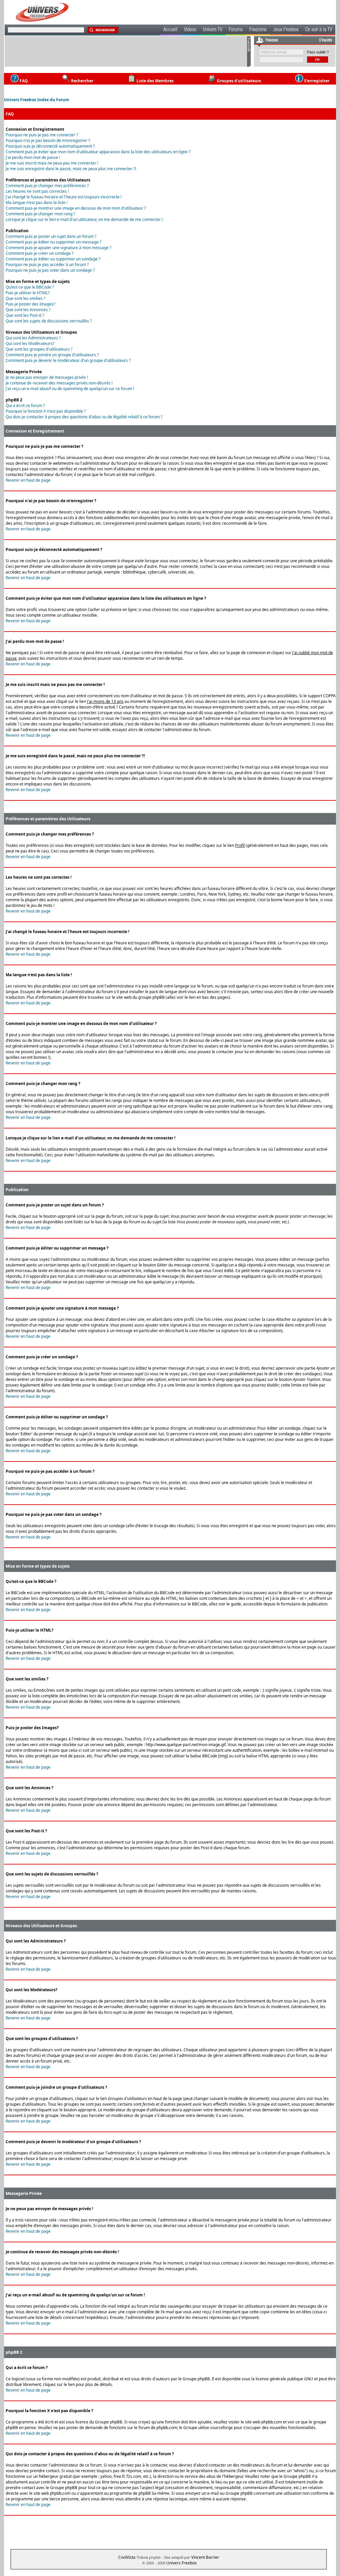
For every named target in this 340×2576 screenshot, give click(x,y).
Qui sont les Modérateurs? (30, 343)
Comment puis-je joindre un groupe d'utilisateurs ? (52, 355)
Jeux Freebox (286, 30)
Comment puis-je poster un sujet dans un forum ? (51, 236)
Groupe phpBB (196, 2379)
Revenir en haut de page (28, 480)
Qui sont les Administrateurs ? (33, 338)
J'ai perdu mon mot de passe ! (33, 157)
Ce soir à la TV (319, 30)
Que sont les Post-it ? (25, 315)
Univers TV (212, 30)
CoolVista (127, 2557)
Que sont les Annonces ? (28, 310)
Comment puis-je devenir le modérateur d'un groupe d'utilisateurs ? (68, 360)
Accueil (170, 30)
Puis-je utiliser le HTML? (28, 293)
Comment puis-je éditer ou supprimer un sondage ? (53, 259)
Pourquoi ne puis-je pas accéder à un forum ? (47, 265)
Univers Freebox (181, 2563)
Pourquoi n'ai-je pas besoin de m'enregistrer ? (48, 140)
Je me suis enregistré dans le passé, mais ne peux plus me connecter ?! (71, 169)
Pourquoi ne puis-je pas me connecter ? (42, 135)
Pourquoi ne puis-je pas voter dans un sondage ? (50, 270)
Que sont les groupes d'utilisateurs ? (39, 349)
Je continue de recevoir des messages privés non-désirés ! (59, 383)
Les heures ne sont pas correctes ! (37, 191)
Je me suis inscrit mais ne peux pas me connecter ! (52, 163)
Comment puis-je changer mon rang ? (40, 214)
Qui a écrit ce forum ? (25, 406)
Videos (190, 30)
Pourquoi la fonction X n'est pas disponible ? (46, 411)
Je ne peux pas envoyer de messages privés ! (47, 377)
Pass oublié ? (318, 52)
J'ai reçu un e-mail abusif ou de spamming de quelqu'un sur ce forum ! (70, 389)
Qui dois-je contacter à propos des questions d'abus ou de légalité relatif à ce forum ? (84, 417)
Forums (236, 30)
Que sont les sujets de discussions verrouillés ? (49, 321)
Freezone (258, 30)
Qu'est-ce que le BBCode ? (30, 287)
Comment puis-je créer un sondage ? (40, 253)
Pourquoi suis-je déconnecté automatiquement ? (50, 146)
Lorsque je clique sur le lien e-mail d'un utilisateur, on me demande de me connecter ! (84, 219)
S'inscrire (326, 40)
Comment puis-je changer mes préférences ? (47, 186)
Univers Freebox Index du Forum (37, 100)
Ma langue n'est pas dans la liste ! (37, 203)
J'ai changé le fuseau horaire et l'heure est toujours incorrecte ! (64, 197)
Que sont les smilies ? (25, 298)
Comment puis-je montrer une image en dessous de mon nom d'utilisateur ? (76, 208)
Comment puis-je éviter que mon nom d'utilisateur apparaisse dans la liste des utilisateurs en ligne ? (98, 152)
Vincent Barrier (205, 2557)
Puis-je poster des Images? (30, 304)
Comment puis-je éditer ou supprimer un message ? (53, 242)
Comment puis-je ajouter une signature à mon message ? (58, 248)
